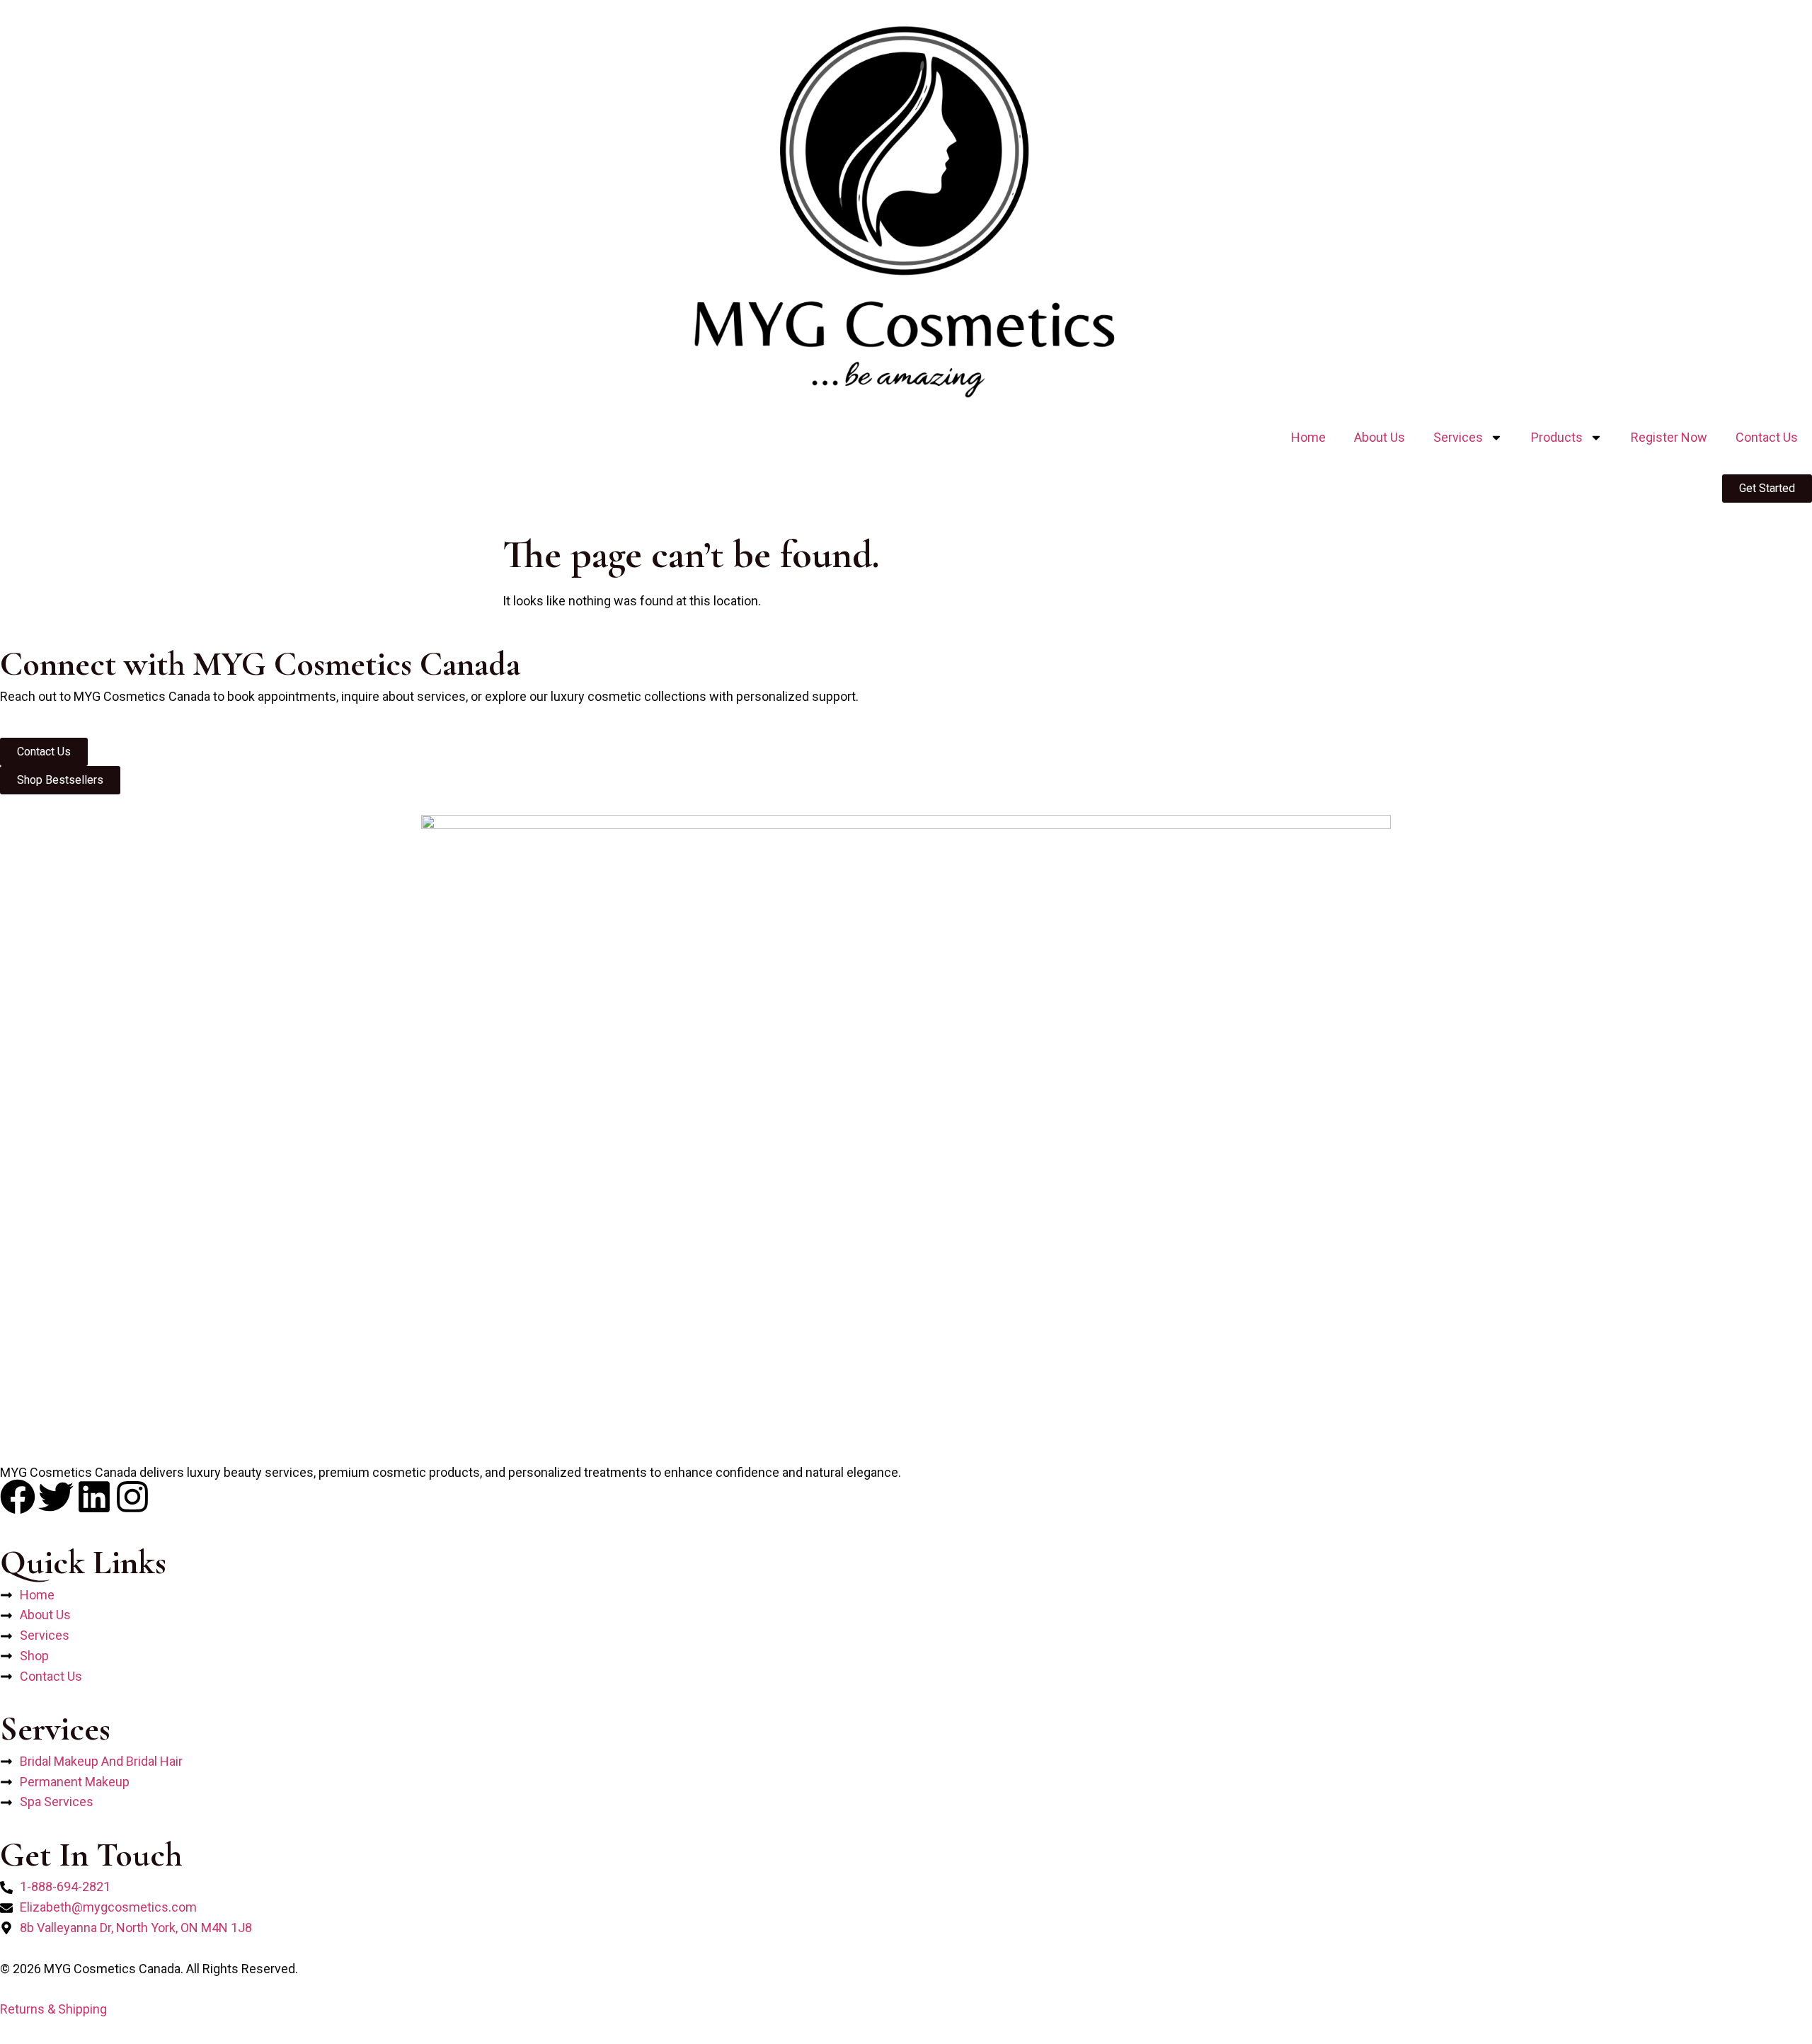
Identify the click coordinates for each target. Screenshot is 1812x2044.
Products (1557, 437)
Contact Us (1767, 437)
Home (1308, 437)
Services (1458, 437)
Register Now (1669, 437)
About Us (1380, 437)
